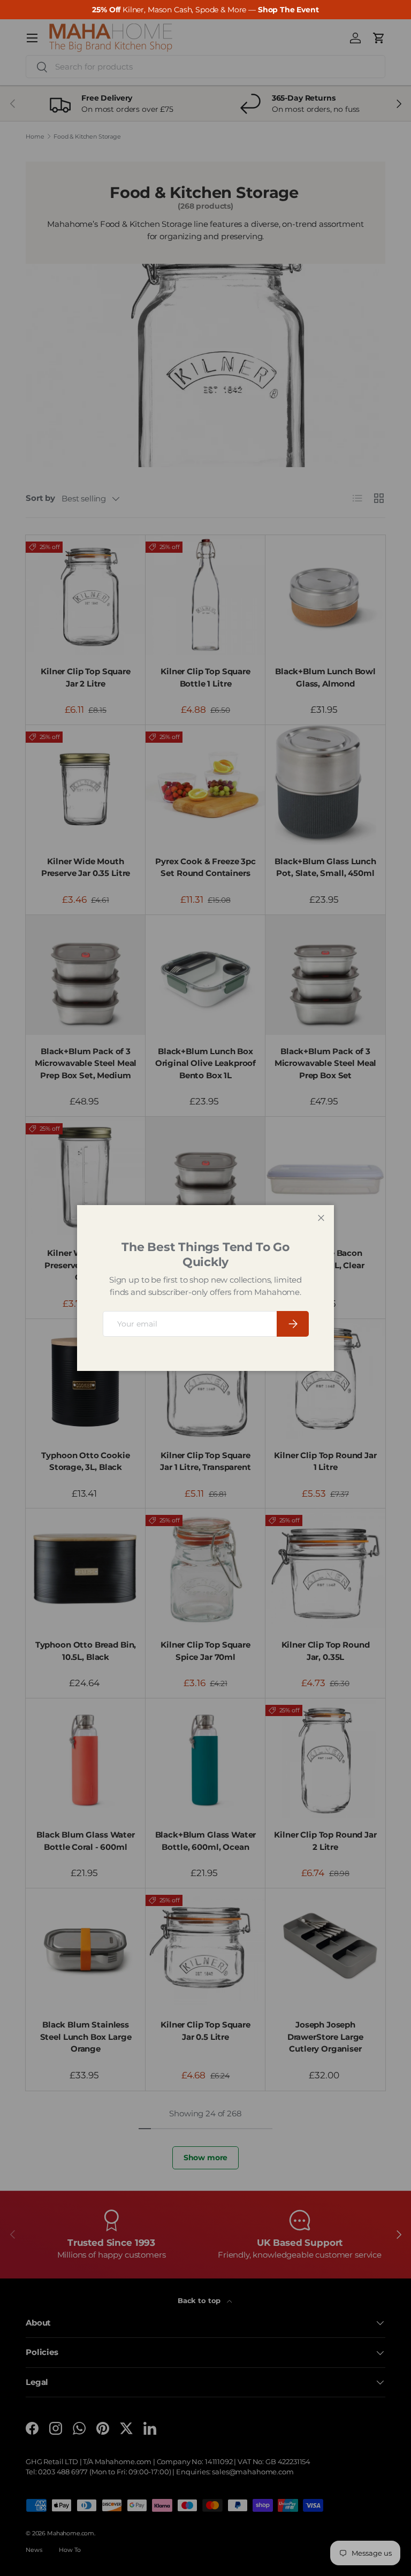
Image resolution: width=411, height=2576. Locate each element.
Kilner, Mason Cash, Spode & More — (205, 10)
